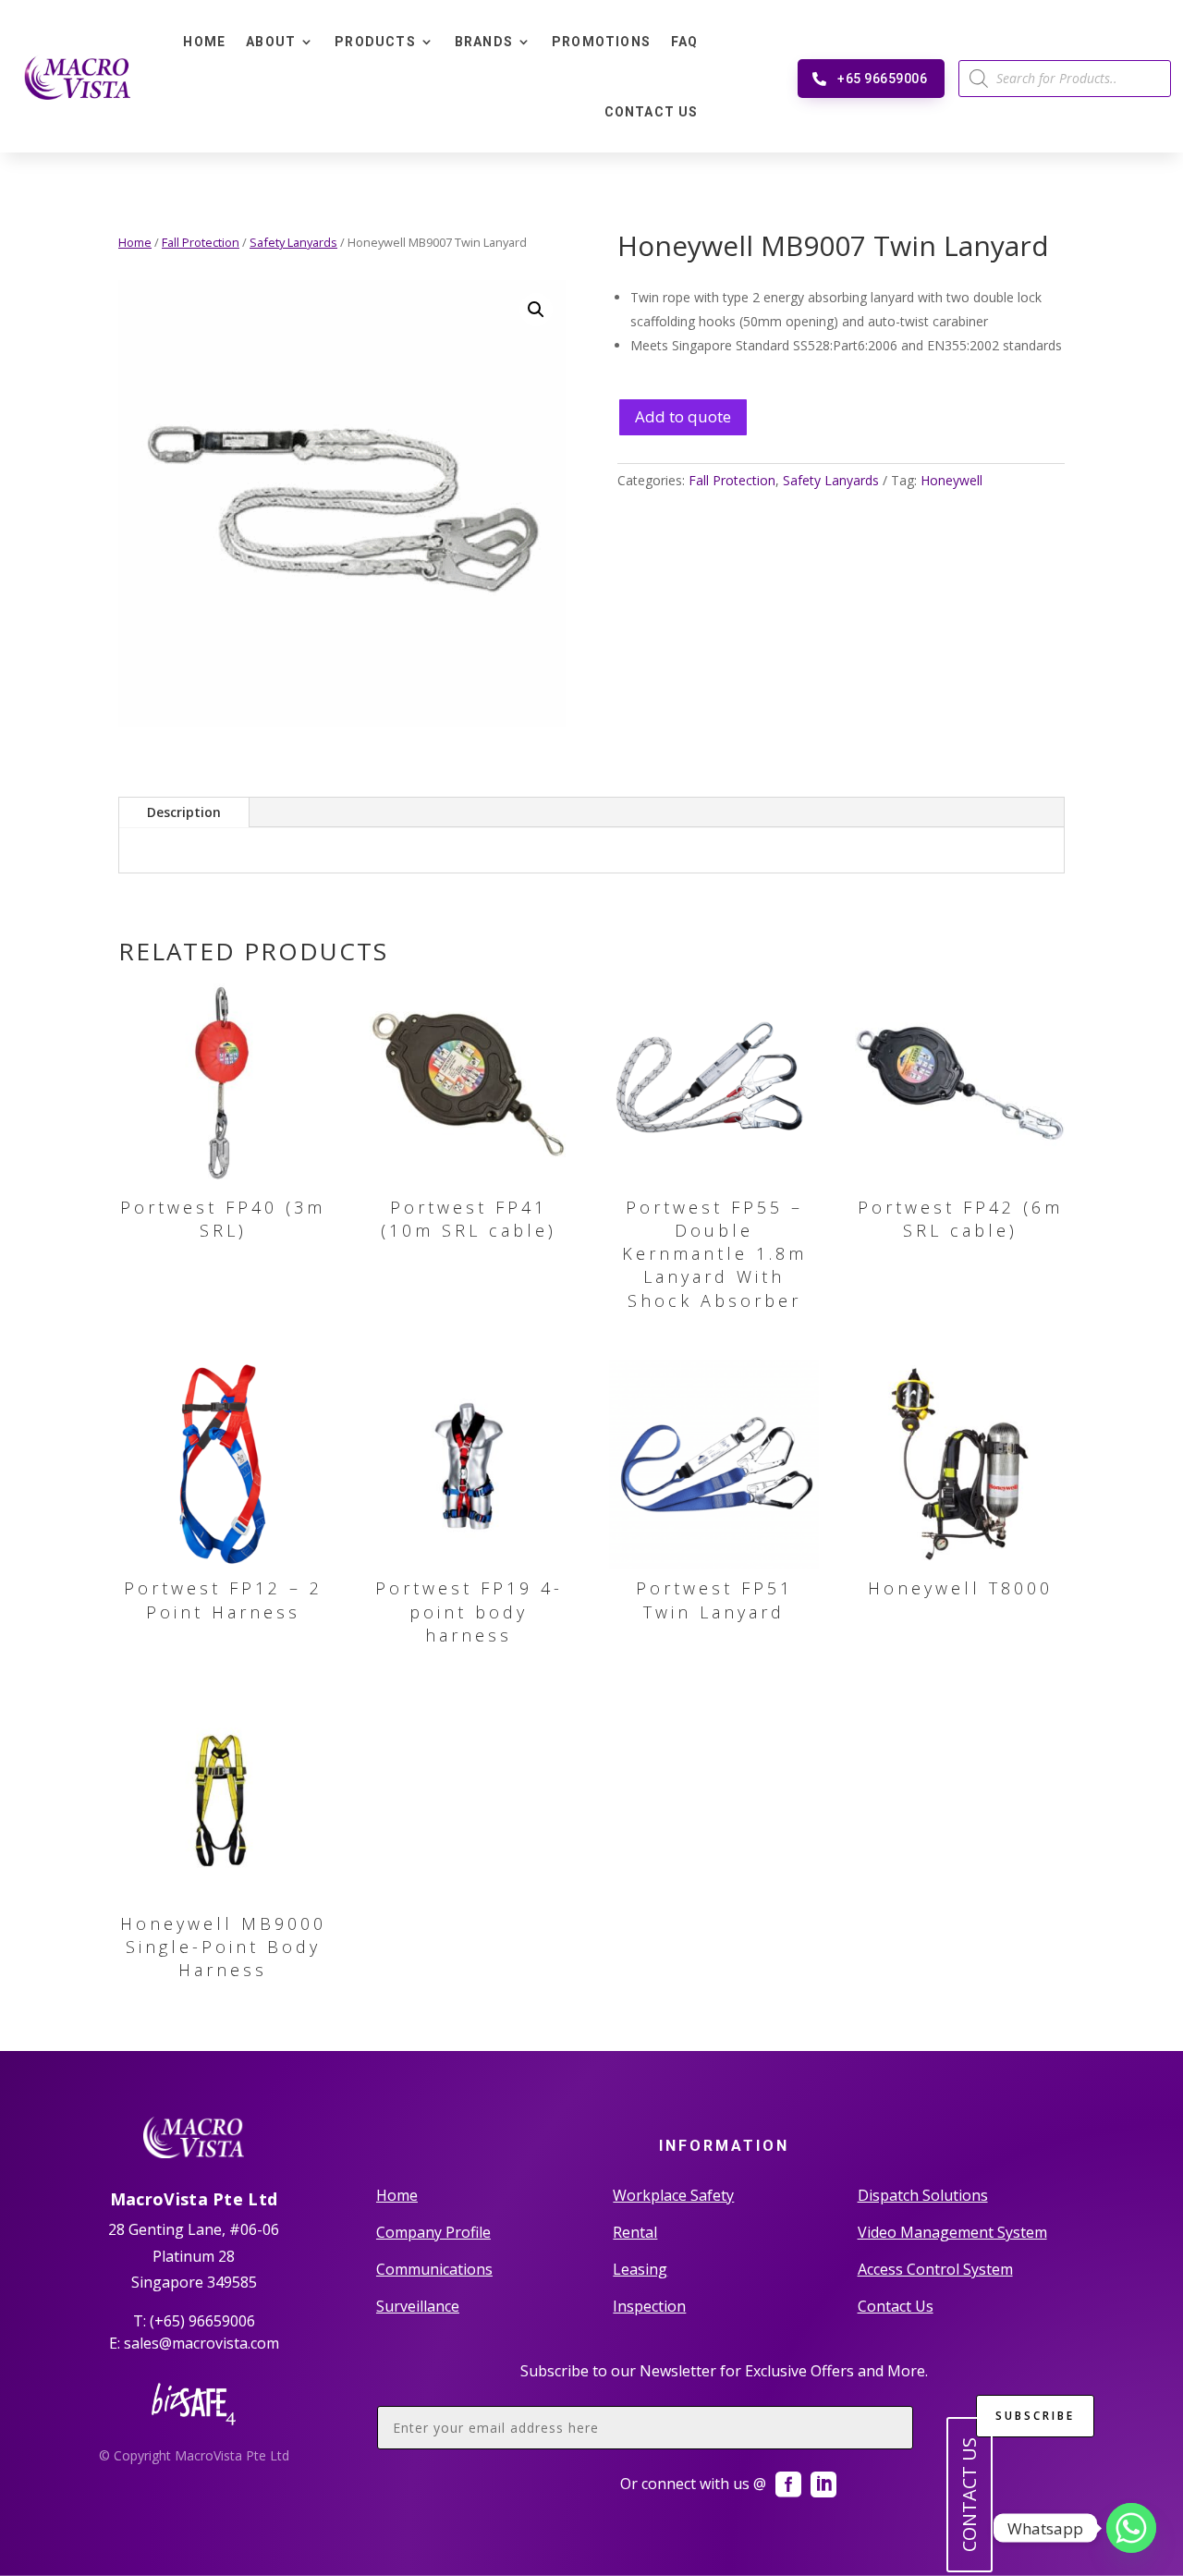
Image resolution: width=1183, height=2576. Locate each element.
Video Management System (952, 2232)
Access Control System (935, 2269)
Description (184, 812)
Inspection (649, 2306)
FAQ (685, 42)
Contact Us (652, 112)
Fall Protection (201, 242)
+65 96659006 (882, 79)
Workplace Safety (673, 2195)
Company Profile (433, 2232)
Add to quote (683, 416)
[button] (536, 310)
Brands (484, 42)
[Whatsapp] (1131, 2528)
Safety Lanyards (293, 242)
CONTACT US (969, 2495)
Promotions (601, 42)
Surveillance (418, 2306)
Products (375, 42)
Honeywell (951, 480)
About (271, 42)
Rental (635, 2232)
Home (204, 42)
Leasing (640, 2269)
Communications (434, 2269)
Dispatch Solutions (923, 2195)
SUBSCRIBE (1035, 2416)
